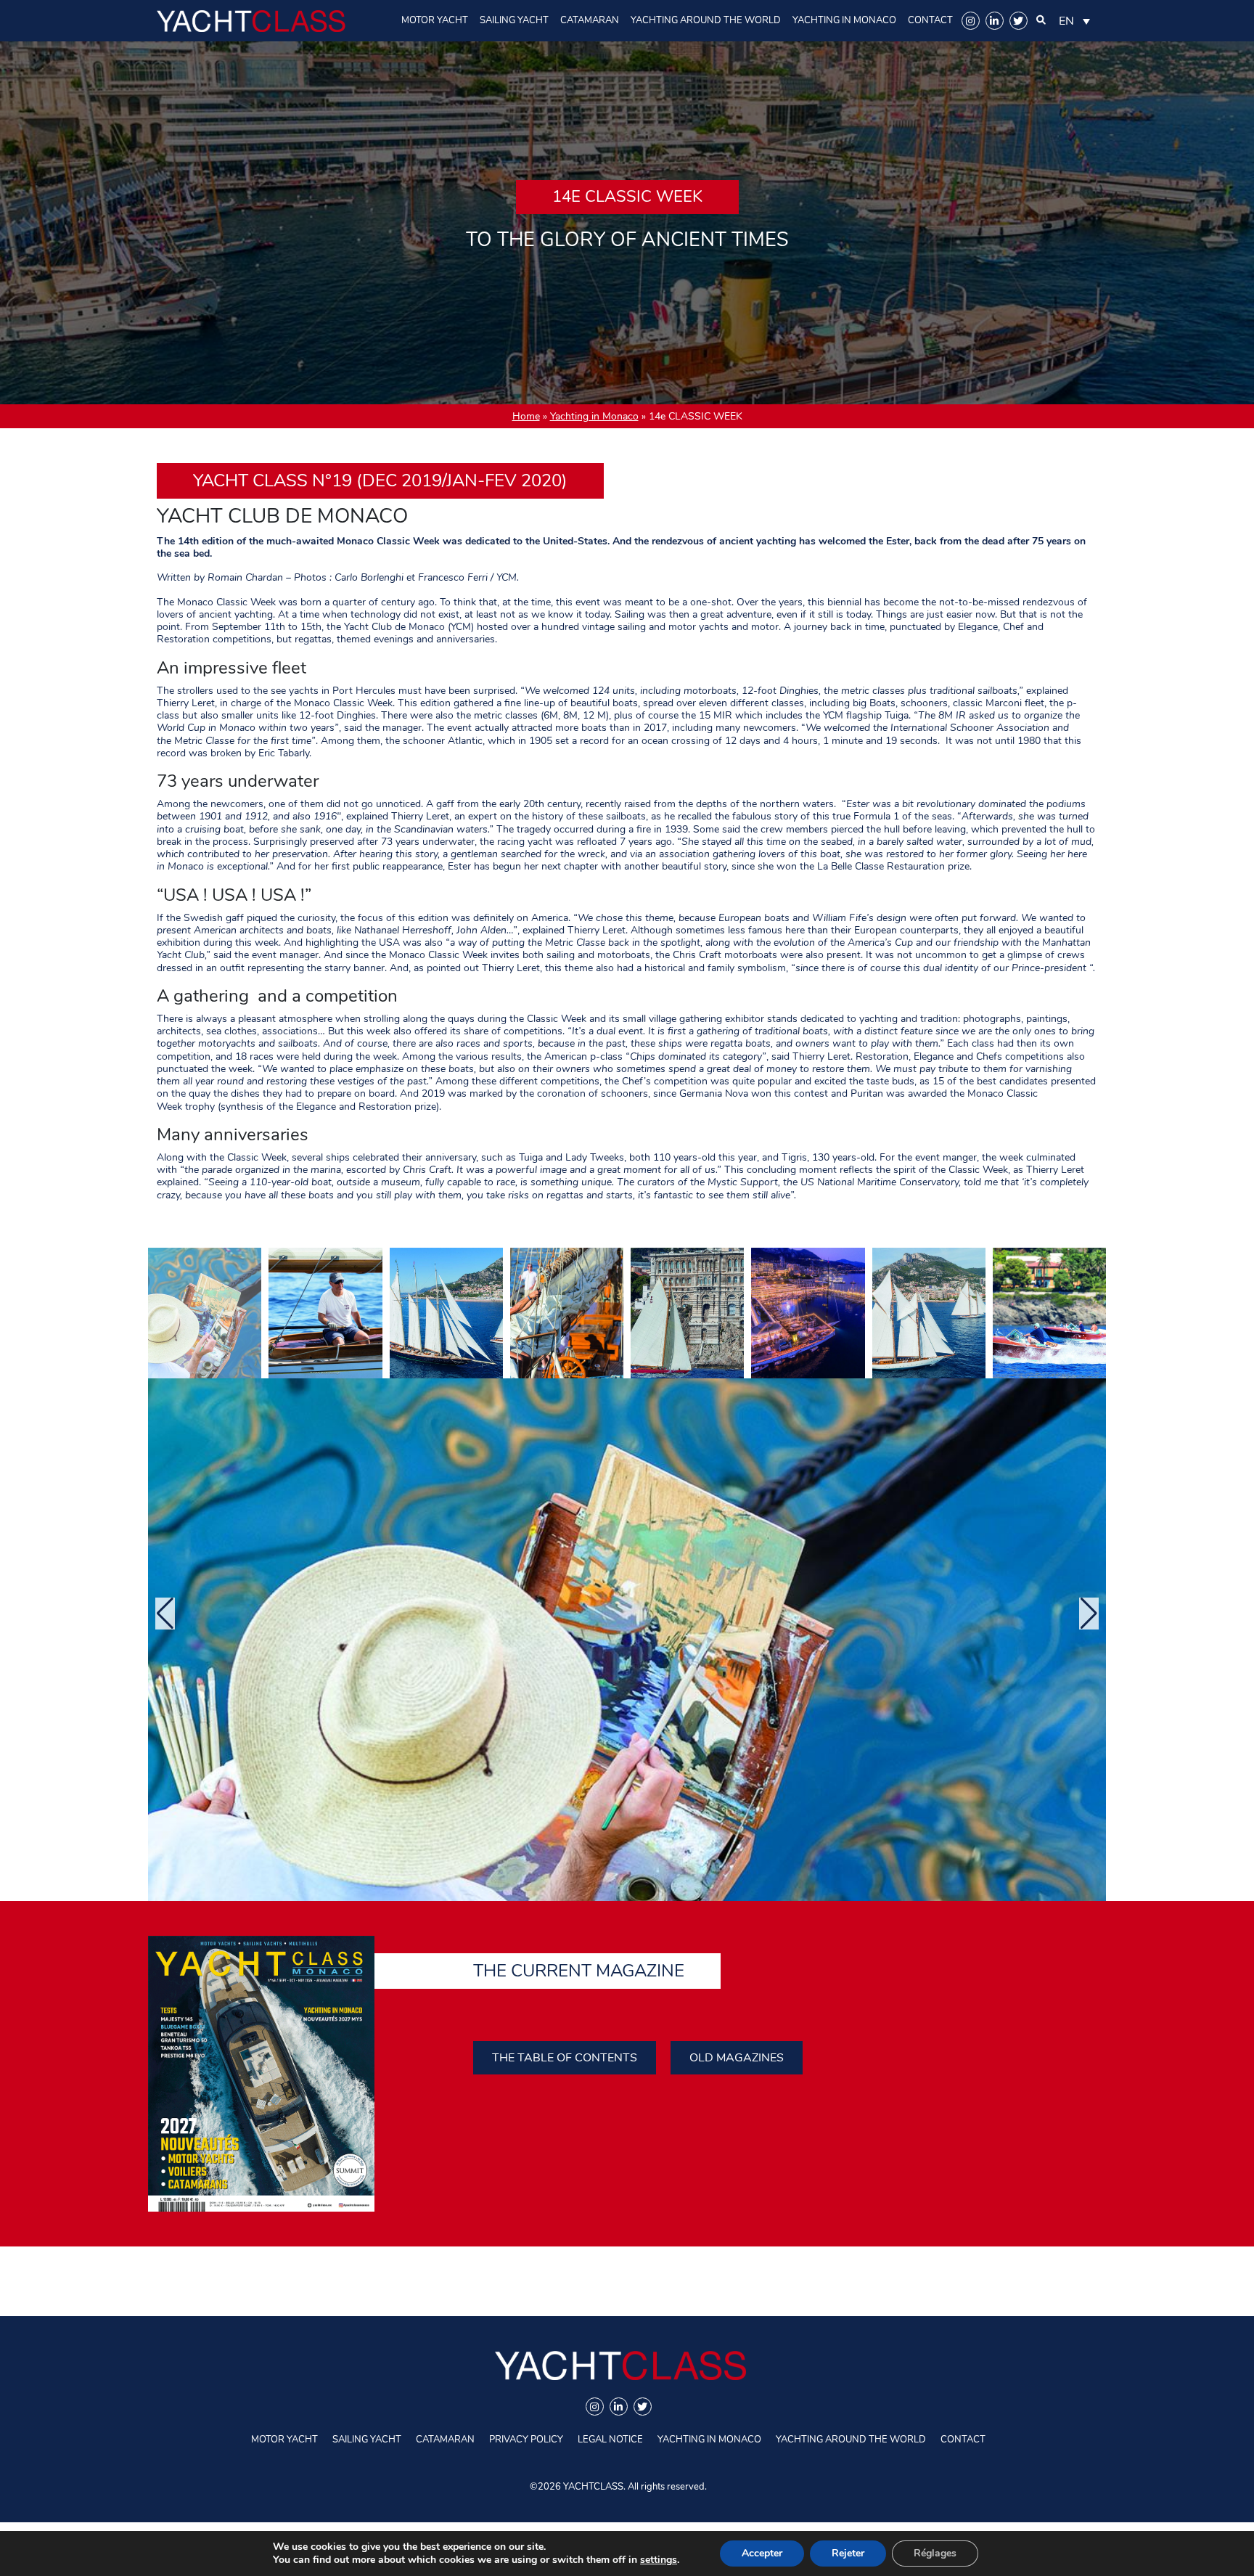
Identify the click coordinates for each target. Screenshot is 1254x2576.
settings (659, 2560)
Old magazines (737, 2058)
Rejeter (848, 2553)
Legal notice (610, 2440)
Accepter (762, 2553)
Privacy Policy (526, 2440)
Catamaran (590, 20)
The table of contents (565, 2058)
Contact (930, 20)
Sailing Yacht (514, 20)
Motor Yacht (435, 20)
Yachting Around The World (706, 20)
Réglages (935, 2553)
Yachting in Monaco (844, 20)
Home (526, 416)
